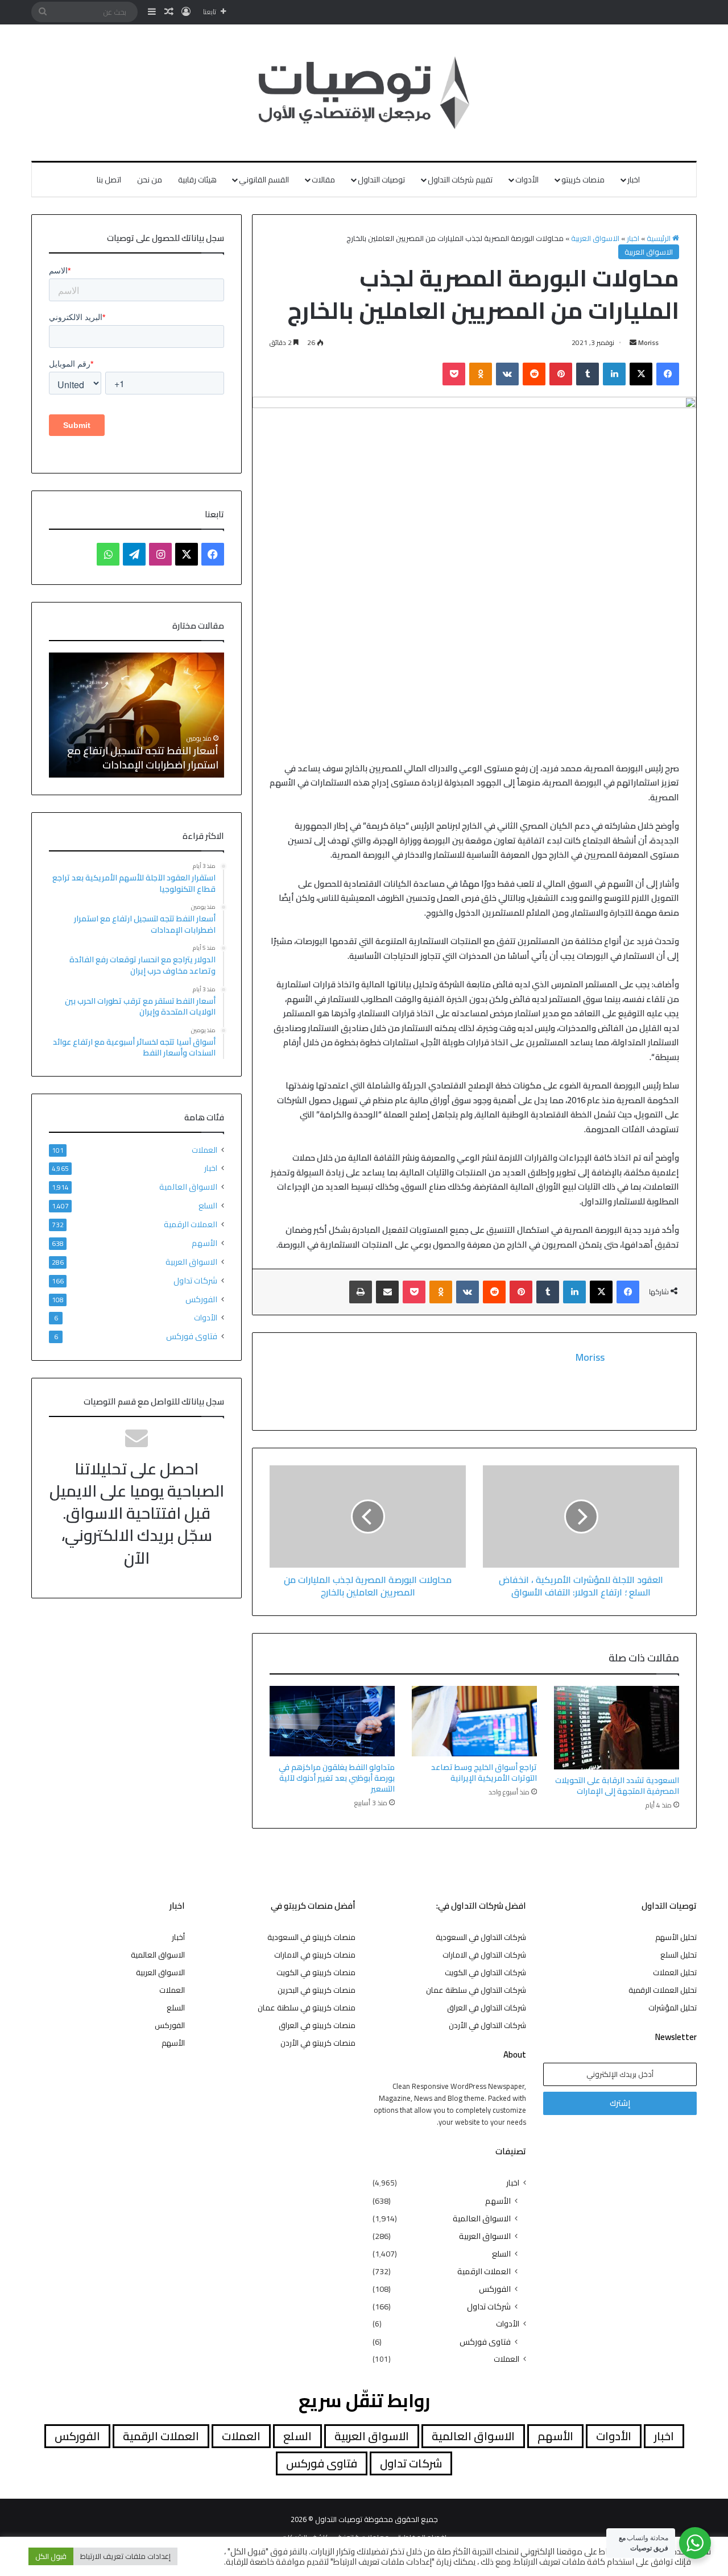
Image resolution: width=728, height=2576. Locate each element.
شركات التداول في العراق (487, 2008)
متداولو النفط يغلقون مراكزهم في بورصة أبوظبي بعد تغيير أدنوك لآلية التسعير (337, 1778)
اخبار (634, 180)
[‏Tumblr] (588, 374)
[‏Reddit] (534, 374)
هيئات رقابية (197, 180)
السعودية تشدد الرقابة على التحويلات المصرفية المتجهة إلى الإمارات (617, 1786)
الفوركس (201, 1299)
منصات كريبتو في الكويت (316, 1972)
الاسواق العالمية (188, 1187)
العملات (204, 1150)
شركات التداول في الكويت (485, 1972)
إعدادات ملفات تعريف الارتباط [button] (125, 2556)
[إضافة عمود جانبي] (152, 12)
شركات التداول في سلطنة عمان (476, 1990)
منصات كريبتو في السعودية (311, 1937)
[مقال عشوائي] (169, 12)
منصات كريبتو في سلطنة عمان (307, 2008)
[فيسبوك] (668, 374)
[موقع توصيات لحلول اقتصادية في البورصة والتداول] (364, 93)
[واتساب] (108, 554)
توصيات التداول (381, 180)
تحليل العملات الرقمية (663, 1990)
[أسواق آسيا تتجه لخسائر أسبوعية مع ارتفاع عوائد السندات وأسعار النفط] (136, 715)
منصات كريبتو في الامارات (315, 1955)
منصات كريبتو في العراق (317, 2025)
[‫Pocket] (454, 374)
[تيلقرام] (134, 554)
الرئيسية (659, 238)
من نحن (150, 180)
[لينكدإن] (614, 374)
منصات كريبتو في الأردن (318, 2043)
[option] (136, 715)
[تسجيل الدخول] (186, 12)
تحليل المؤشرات (673, 2008)
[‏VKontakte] (507, 374)
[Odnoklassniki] (481, 374)
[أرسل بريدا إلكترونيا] (633, 342)
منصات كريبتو (583, 180)
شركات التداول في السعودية (481, 1937)
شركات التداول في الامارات (484, 1955)
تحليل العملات (675, 1972)
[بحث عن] (43, 12)
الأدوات (527, 180)
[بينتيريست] (561, 374)
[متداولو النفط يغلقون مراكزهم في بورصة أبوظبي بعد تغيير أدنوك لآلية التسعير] (332, 1721)
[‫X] (641, 374)
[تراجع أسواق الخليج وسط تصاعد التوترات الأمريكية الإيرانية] (474, 1721)
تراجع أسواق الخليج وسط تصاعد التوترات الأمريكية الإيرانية (484, 1773)
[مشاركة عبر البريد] (387, 1292)
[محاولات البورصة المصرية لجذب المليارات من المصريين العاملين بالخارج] (368, 1516)
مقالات (323, 180)
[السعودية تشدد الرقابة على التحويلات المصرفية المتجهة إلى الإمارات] (617, 1727)
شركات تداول (195, 1280)
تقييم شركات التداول (460, 180)
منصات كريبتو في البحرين (317, 1990)
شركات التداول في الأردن (487, 2025)
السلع (208, 1205)
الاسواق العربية (595, 238)
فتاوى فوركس (192, 1336)
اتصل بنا (109, 180)
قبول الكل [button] (51, 2556)
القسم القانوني (264, 180)
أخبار (178, 1937)
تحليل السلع (679, 1955)
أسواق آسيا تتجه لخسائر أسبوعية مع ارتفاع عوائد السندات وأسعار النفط (139, 758)
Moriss (648, 342)
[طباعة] (361, 1292)
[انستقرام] (160, 554)
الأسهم (204, 1243)
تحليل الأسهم (676, 1937)
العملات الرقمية (191, 1224)
